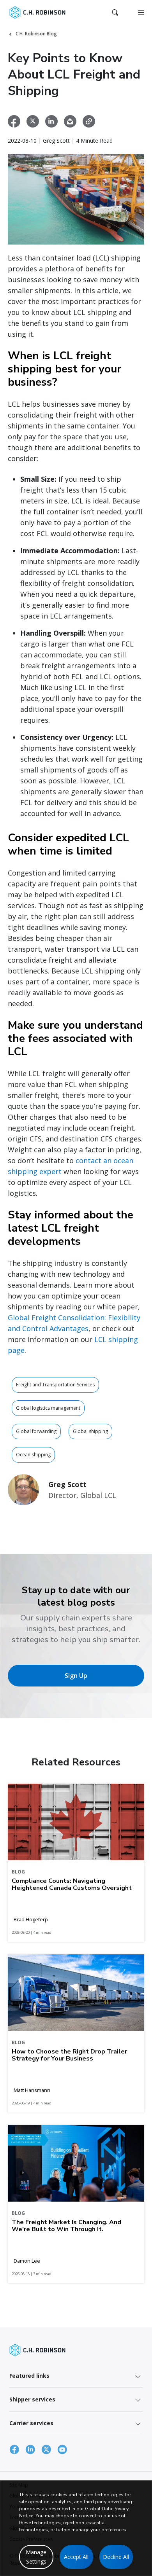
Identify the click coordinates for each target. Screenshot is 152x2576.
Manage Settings (36, 2557)
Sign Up (76, 1676)
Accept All (76, 2557)
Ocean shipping (33, 1455)
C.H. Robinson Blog (36, 34)
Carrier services (31, 2423)
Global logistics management (48, 1408)
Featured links (29, 2376)
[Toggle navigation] (141, 12)
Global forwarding (36, 1431)
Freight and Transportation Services (55, 1385)
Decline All (116, 2557)
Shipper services (32, 2399)
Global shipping (90, 1431)
